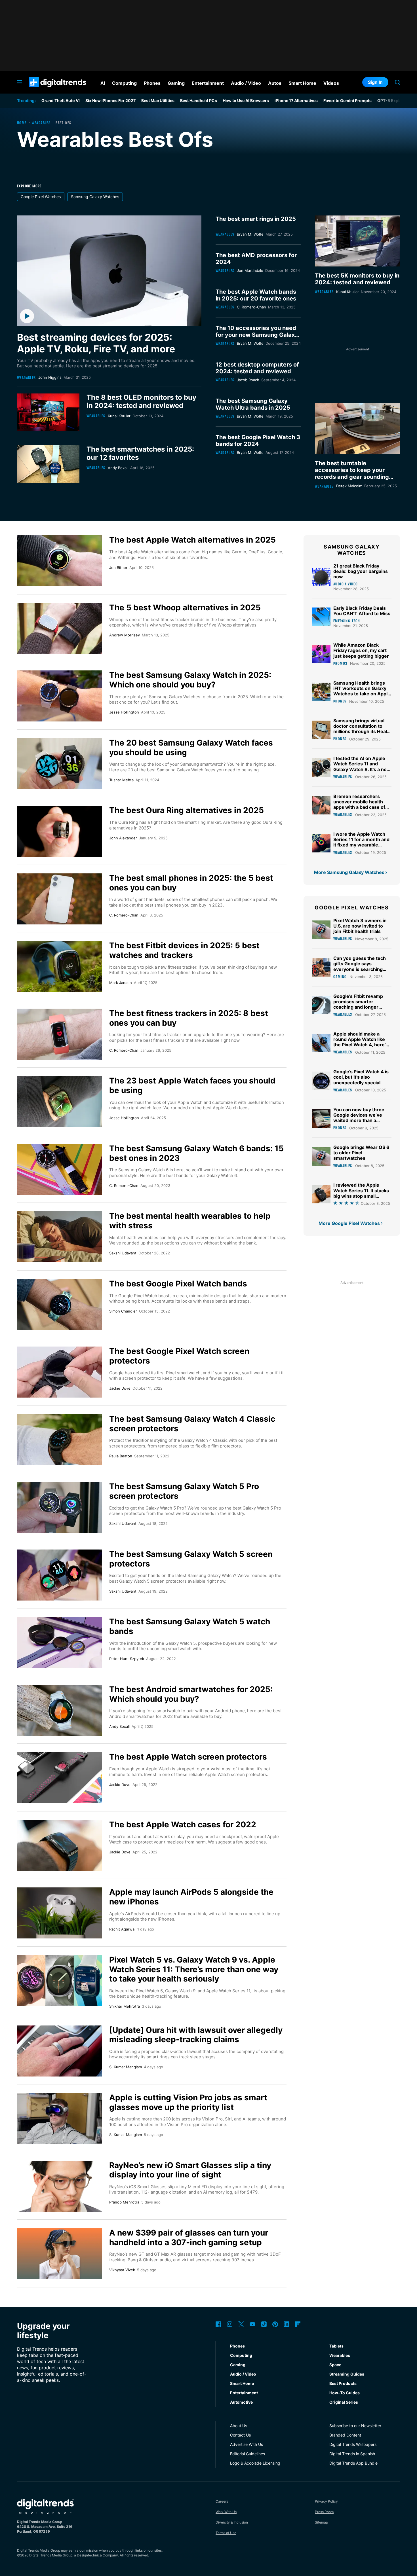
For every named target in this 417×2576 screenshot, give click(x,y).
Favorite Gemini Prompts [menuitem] (347, 100)
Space (335, 2365)
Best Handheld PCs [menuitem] (199, 100)
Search (397, 82)
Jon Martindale (250, 270)
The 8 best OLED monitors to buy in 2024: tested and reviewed (141, 401)
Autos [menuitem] (275, 83)
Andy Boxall (118, 468)
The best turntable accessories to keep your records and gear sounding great (352, 473)
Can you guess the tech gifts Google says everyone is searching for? (360, 966)
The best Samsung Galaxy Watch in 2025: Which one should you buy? (190, 680)
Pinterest (275, 2324)
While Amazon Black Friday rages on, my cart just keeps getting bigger (361, 650)
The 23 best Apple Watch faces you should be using (192, 1085)
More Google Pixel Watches (349, 1223)
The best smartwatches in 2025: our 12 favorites (140, 453)
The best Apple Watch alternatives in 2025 (192, 540)
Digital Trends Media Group (51, 2555)
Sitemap (321, 2522)
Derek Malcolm (349, 486)
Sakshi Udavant (123, 1253)
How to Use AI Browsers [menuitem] (246, 100)
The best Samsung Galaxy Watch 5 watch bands (190, 1626)
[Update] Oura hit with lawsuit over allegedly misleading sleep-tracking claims (196, 2035)
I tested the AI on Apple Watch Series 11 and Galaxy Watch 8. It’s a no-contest (361, 767)
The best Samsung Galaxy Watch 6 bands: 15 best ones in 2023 (196, 1153)
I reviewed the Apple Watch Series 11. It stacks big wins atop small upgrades (361, 1193)
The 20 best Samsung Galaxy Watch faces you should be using (191, 748)
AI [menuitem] (103, 83)
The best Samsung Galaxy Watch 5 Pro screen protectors (184, 1491)
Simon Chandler (123, 1311)
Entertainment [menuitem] (208, 83)
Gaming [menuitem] (176, 83)
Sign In (375, 82)
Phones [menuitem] (152, 83)
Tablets (336, 2346)
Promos (340, 663)
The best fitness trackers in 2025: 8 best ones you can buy (189, 1018)
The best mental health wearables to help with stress (190, 1221)
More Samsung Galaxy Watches (349, 872)
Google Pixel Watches (41, 197)
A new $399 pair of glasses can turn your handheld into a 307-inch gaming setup (189, 2238)
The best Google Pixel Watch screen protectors (179, 1356)
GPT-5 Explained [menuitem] (394, 100)
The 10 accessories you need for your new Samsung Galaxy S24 (257, 335)
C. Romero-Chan (251, 307)
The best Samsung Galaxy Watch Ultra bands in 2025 (253, 404)
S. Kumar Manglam (126, 2067)
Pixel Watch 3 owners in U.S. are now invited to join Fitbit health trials (360, 926)
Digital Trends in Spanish (352, 2454)
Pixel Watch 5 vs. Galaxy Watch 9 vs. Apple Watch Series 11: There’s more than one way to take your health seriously (194, 1969)
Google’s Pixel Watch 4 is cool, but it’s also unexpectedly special (361, 1077)
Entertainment (244, 2393)
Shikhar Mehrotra (125, 2006)
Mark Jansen (121, 983)
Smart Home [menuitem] (302, 83)
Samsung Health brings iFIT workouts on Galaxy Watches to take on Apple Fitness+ (362, 691)
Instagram (230, 2324)
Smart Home (242, 2383)
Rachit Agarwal (122, 1929)
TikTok (264, 2324)
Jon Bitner (118, 568)
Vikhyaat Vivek (122, 2270)
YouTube (252, 2324)
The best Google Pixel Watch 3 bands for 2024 (258, 441)
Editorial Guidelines (248, 2454)
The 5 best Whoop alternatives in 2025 (185, 608)
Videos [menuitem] (331, 83)
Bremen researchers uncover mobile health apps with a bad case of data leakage (359, 805)
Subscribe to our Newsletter (355, 2426)
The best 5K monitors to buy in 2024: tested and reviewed (357, 279)
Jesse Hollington (124, 712)
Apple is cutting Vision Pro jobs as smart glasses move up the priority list (188, 2102)
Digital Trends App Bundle (353, 2463)
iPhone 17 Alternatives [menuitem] (296, 100)
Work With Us (226, 2512)
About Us (239, 2426)
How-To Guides (345, 2393)
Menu (20, 82)
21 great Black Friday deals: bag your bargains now (361, 571)
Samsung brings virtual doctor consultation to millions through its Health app (362, 729)
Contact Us (240, 2435)
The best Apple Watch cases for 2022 (183, 1824)
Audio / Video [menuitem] (246, 83)
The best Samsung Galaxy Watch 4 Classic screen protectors (192, 1424)
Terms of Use (226, 2533)
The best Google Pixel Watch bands (178, 1284)
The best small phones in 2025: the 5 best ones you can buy (191, 883)
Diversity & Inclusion (232, 2522)
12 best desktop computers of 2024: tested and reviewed (257, 368)
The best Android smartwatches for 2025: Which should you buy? (191, 1694)
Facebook (218, 2324)
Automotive (241, 2402)
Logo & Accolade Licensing (255, 2463)
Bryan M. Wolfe (250, 234)
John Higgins (50, 377)
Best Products (343, 2383)
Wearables (27, 377)
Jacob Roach (248, 380)
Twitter (241, 2324)
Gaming (340, 976)
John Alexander (123, 838)
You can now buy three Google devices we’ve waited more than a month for (359, 1118)
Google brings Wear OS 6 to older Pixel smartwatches (361, 1153)
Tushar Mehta (121, 780)
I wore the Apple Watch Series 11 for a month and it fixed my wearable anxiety (361, 842)
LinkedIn (287, 2324)
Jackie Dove (120, 1388)
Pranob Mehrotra (124, 2202)
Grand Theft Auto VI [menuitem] (61, 100)
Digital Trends (48, 90)
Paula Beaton (121, 1456)
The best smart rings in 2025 (256, 219)
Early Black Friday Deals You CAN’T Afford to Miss (362, 611)
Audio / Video (346, 584)
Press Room (324, 2512)
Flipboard (298, 2324)
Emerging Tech (347, 621)
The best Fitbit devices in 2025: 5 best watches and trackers (184, 950)
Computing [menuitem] (124, 83)
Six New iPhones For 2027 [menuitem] (110, 100)
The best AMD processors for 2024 (256, 259)
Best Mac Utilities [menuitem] (158, 100)
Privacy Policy (326, 2501)
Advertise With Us (247, 2444)
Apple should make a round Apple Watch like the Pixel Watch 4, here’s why (361, 1042)
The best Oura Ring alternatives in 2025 (187, 810)
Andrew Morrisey (125, 635)
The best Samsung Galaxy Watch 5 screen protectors (191, 1559)
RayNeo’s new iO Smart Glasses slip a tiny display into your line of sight (190, 2170)
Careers (222, 2501)
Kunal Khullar (119, 416)
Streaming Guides (347, 2374)
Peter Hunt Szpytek (127, 1659)
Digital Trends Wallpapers (353, 2444)
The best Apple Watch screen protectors (188, 1757)
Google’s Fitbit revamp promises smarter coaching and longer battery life (358, 1004)
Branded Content (345, 2435)
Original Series (344, 2402)
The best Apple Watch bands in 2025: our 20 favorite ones (256, 295)
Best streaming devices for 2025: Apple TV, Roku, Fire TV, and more (96, 343)
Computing (241, 2355)
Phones (340, 701)
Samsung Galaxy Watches (95, 197)
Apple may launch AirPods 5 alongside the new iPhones (191, 1897)
